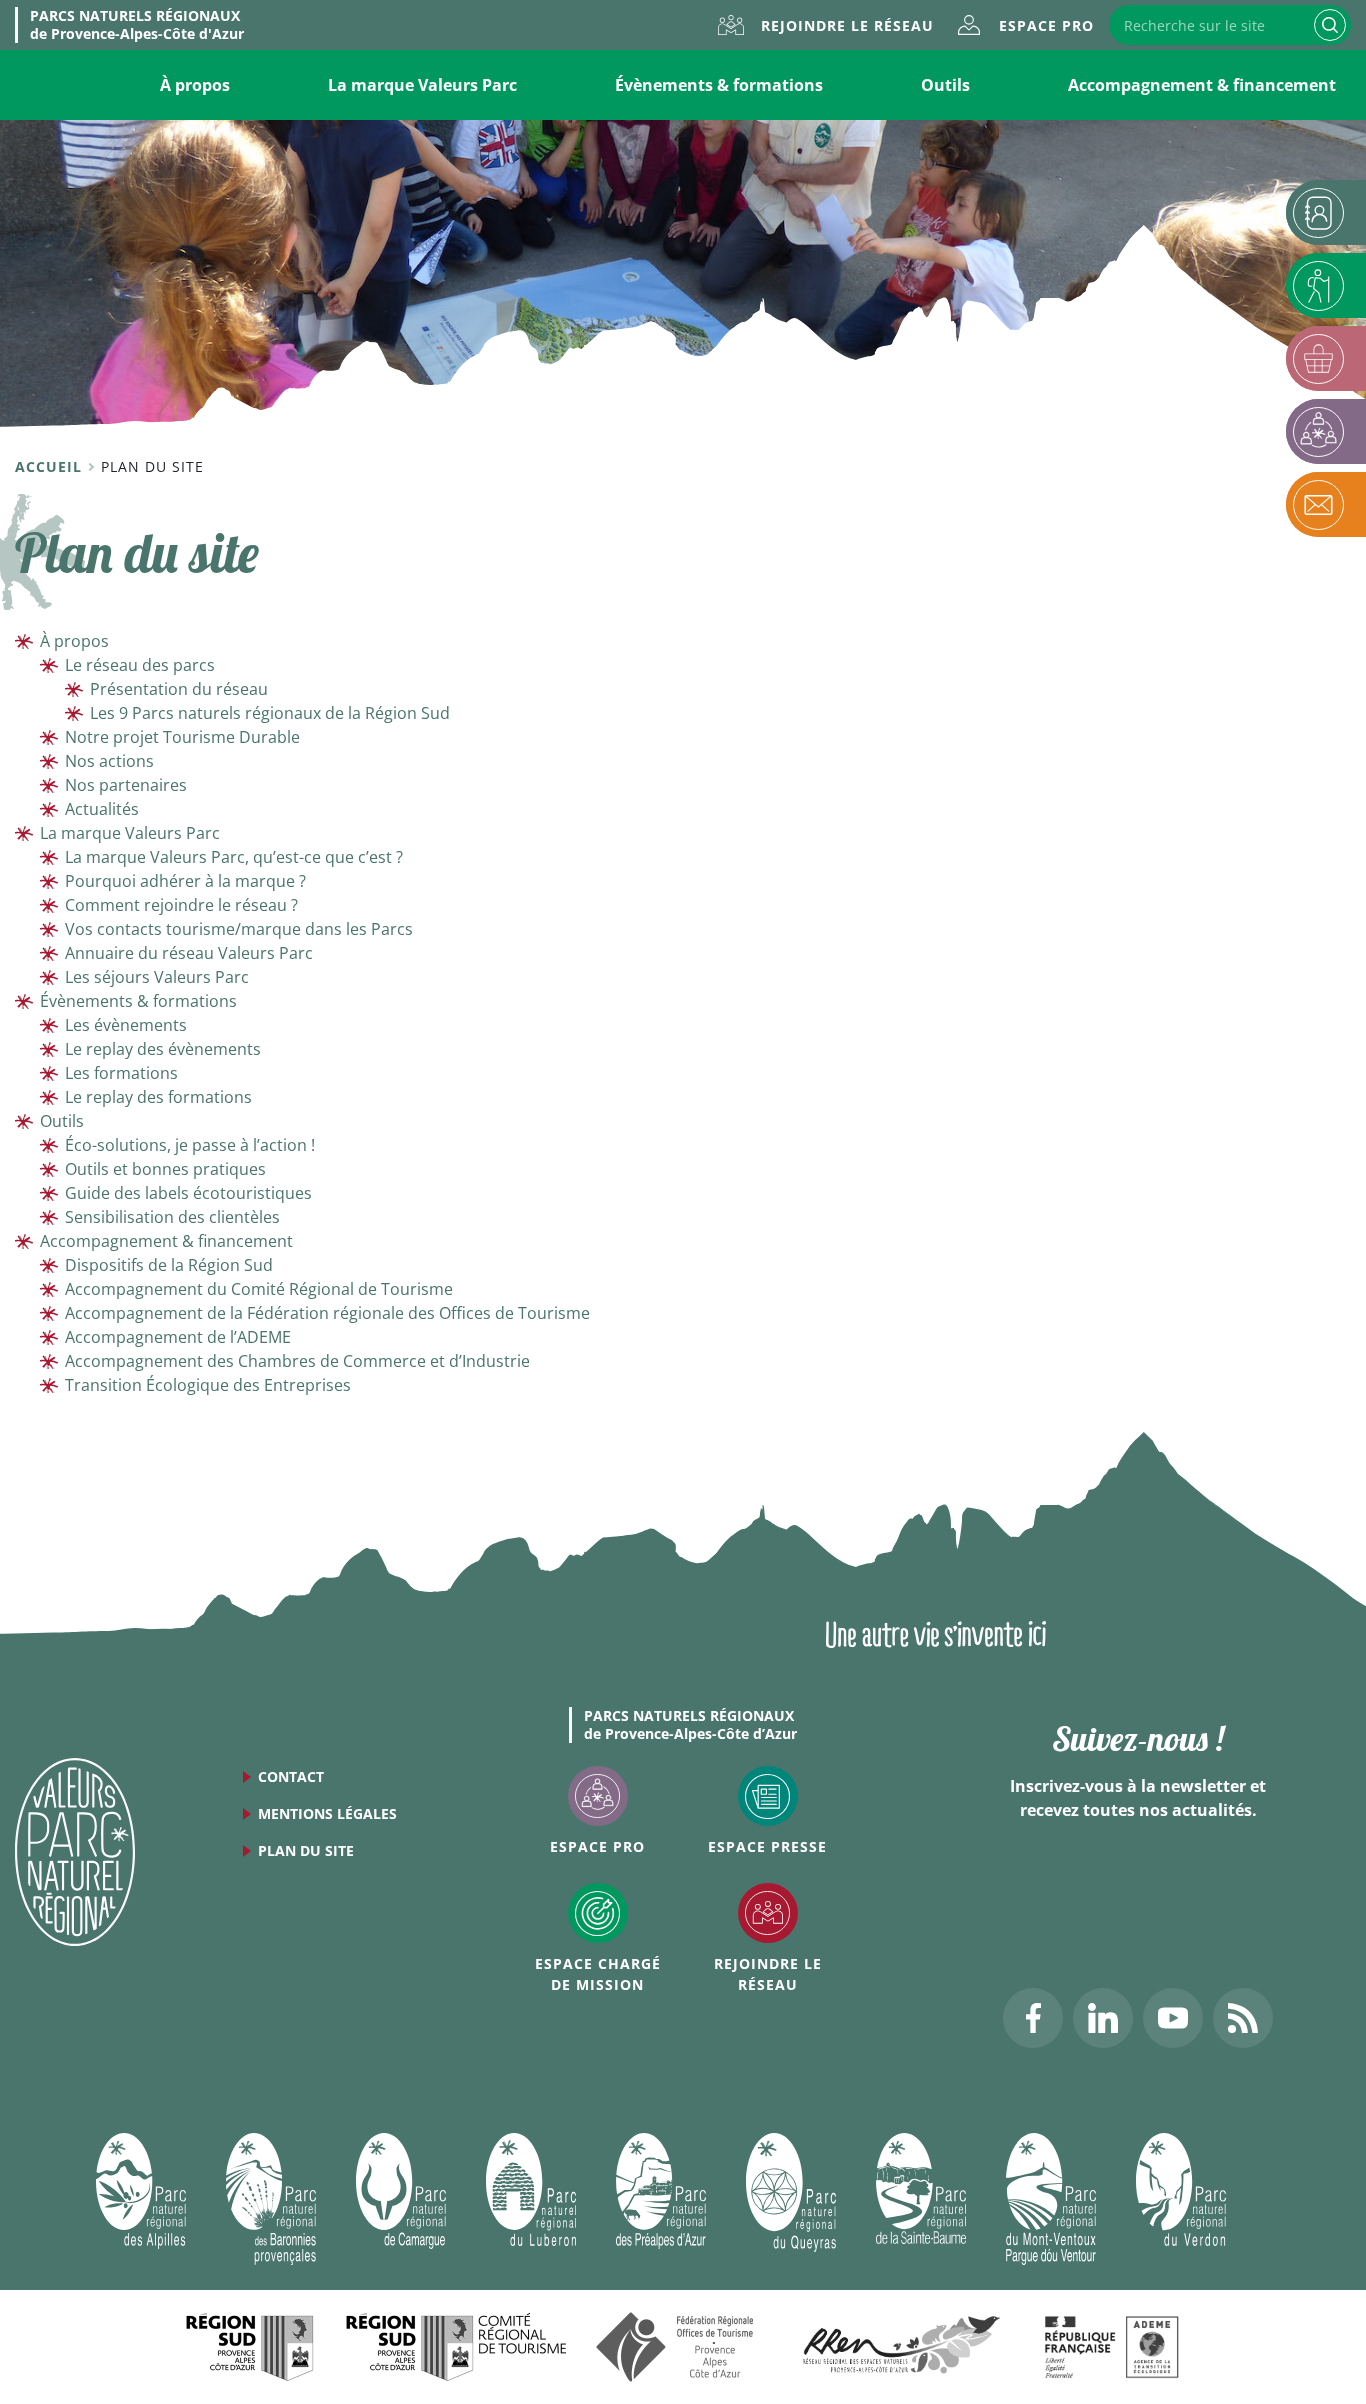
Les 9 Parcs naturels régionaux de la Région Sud (270, 713)
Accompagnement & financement (1202, 85)
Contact (291, 1776)
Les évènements (126, 1025)
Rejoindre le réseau (847, 25)
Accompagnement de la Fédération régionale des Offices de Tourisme (327, 1313)
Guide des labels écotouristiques (188, 1193)
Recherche (1330, 25)
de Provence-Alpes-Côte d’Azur (690, 1725)
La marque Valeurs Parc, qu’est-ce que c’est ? (234, 857)
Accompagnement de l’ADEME (178, 1337)
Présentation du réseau (179, 689)
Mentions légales (327, 1813)
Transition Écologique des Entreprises (208, 1385)
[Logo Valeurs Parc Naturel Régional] (75, 1850)
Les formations (121, 1073)
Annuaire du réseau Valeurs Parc (189, 953)
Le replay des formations (158, 1097)
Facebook (1033, 2018)
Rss (1243, 2018)
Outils (945, 85)
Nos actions (109, 761)
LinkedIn (1103, 2018)
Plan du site (306, 1850)
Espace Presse (767, 1846)
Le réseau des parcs (140, 665)
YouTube (1173, 2018)
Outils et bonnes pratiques (165, 1169)
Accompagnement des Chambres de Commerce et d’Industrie (297, 1361)
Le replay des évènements (163, 1049)
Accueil (51, 466)
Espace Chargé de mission (598, 1974)
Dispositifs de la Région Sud (169, 1265)
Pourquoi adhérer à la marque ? (185, 881)
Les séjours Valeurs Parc (157, 977)
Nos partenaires (126, 785)
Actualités (102, 809)
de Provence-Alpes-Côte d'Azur (137, 25)
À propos (195, 85)
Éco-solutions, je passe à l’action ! (190, 1145)
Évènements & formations (719, 85)
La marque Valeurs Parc (422, 85)
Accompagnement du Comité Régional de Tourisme (259, 1289)
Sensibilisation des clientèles (172, 1217)
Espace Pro (1046, 25)
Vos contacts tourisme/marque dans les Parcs (239, 929)
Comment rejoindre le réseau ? (181, 905)
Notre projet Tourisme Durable (182, 737)
